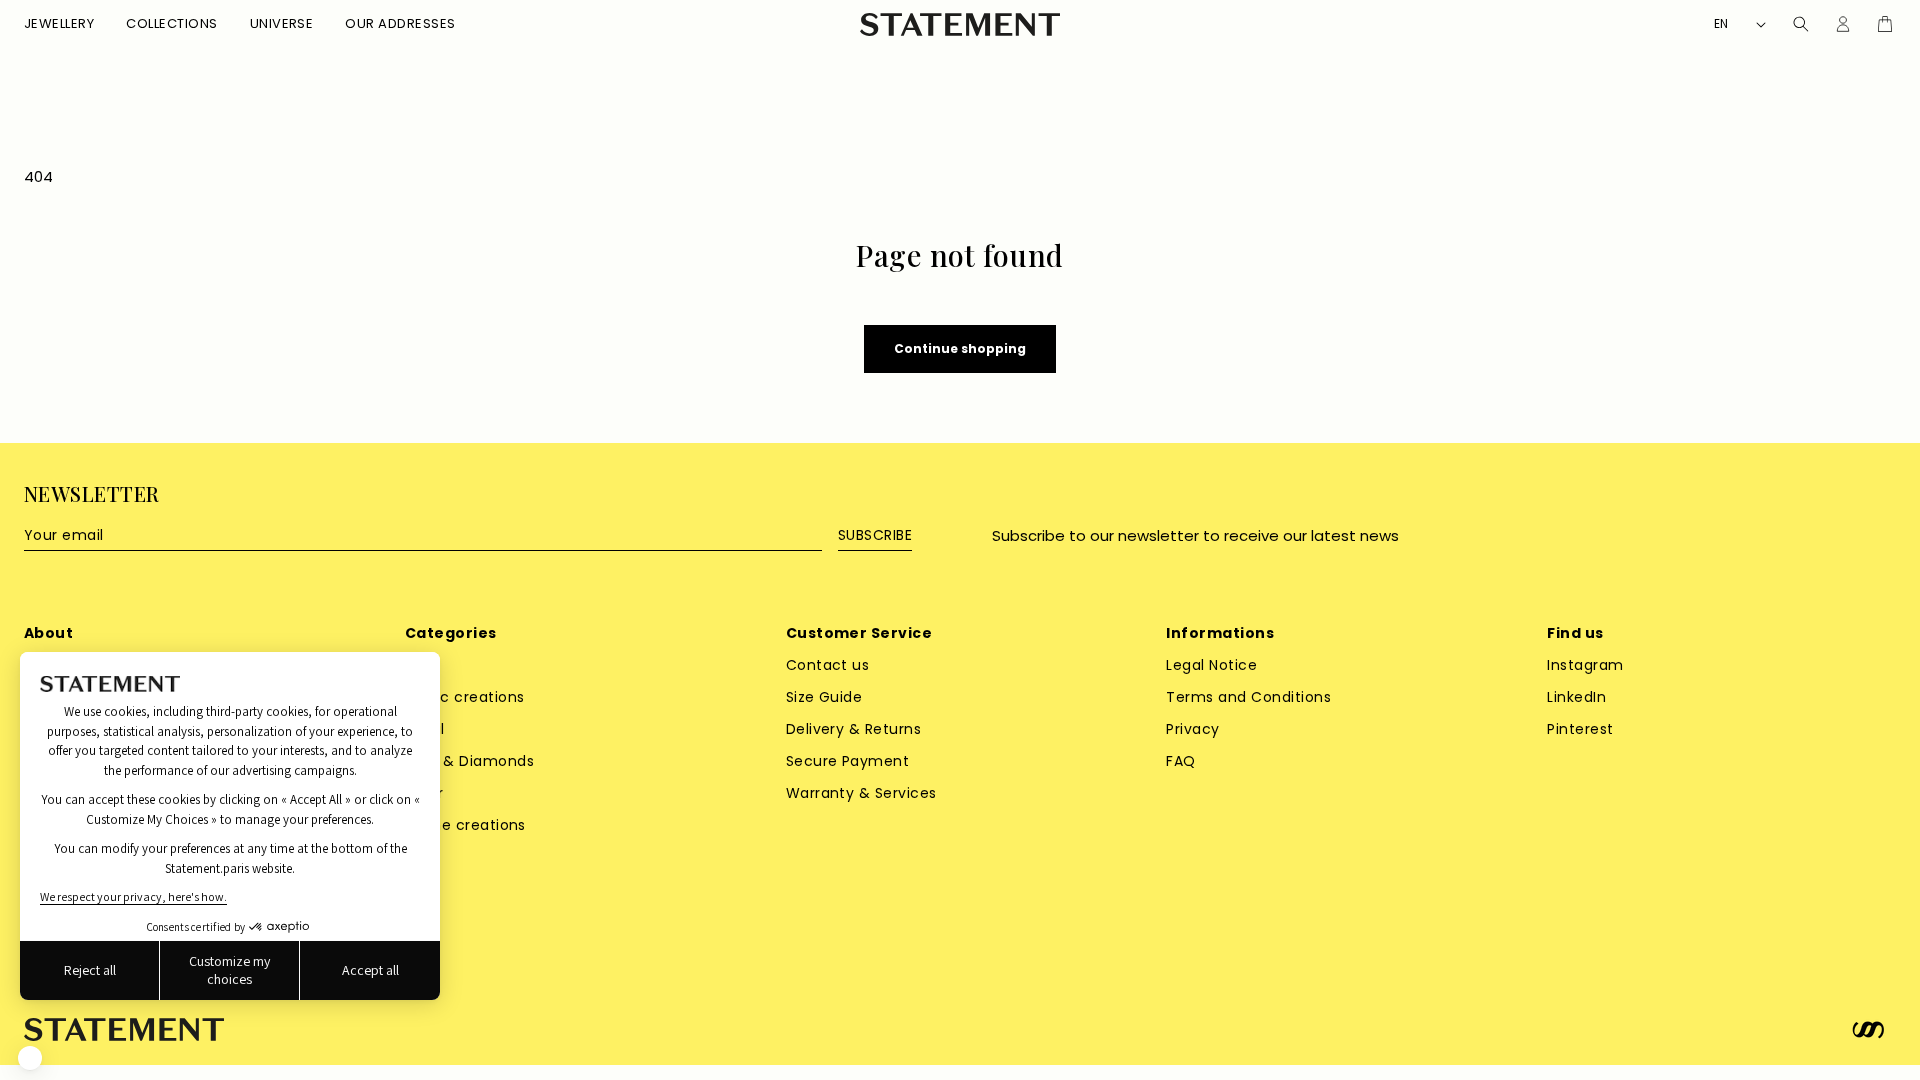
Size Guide (824, 697)
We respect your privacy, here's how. (133, 896)
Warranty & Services (861, 793)
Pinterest (1580, 729)
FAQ (1180, 761)
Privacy (1192, 729)
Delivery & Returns (854, 729)
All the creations (465, 825)
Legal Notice (1211, 665)
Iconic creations (465, 697)
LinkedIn (1576, 697)
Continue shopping (960, 348)
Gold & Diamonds (469, 761)
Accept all (370, 970)
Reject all (90, 970)
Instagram (1585, 665)
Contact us (828, 665)
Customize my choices (229, 970)
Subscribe (875, 535)
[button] (59, 24)
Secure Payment (848, 761)
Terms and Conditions (1248, 697)
